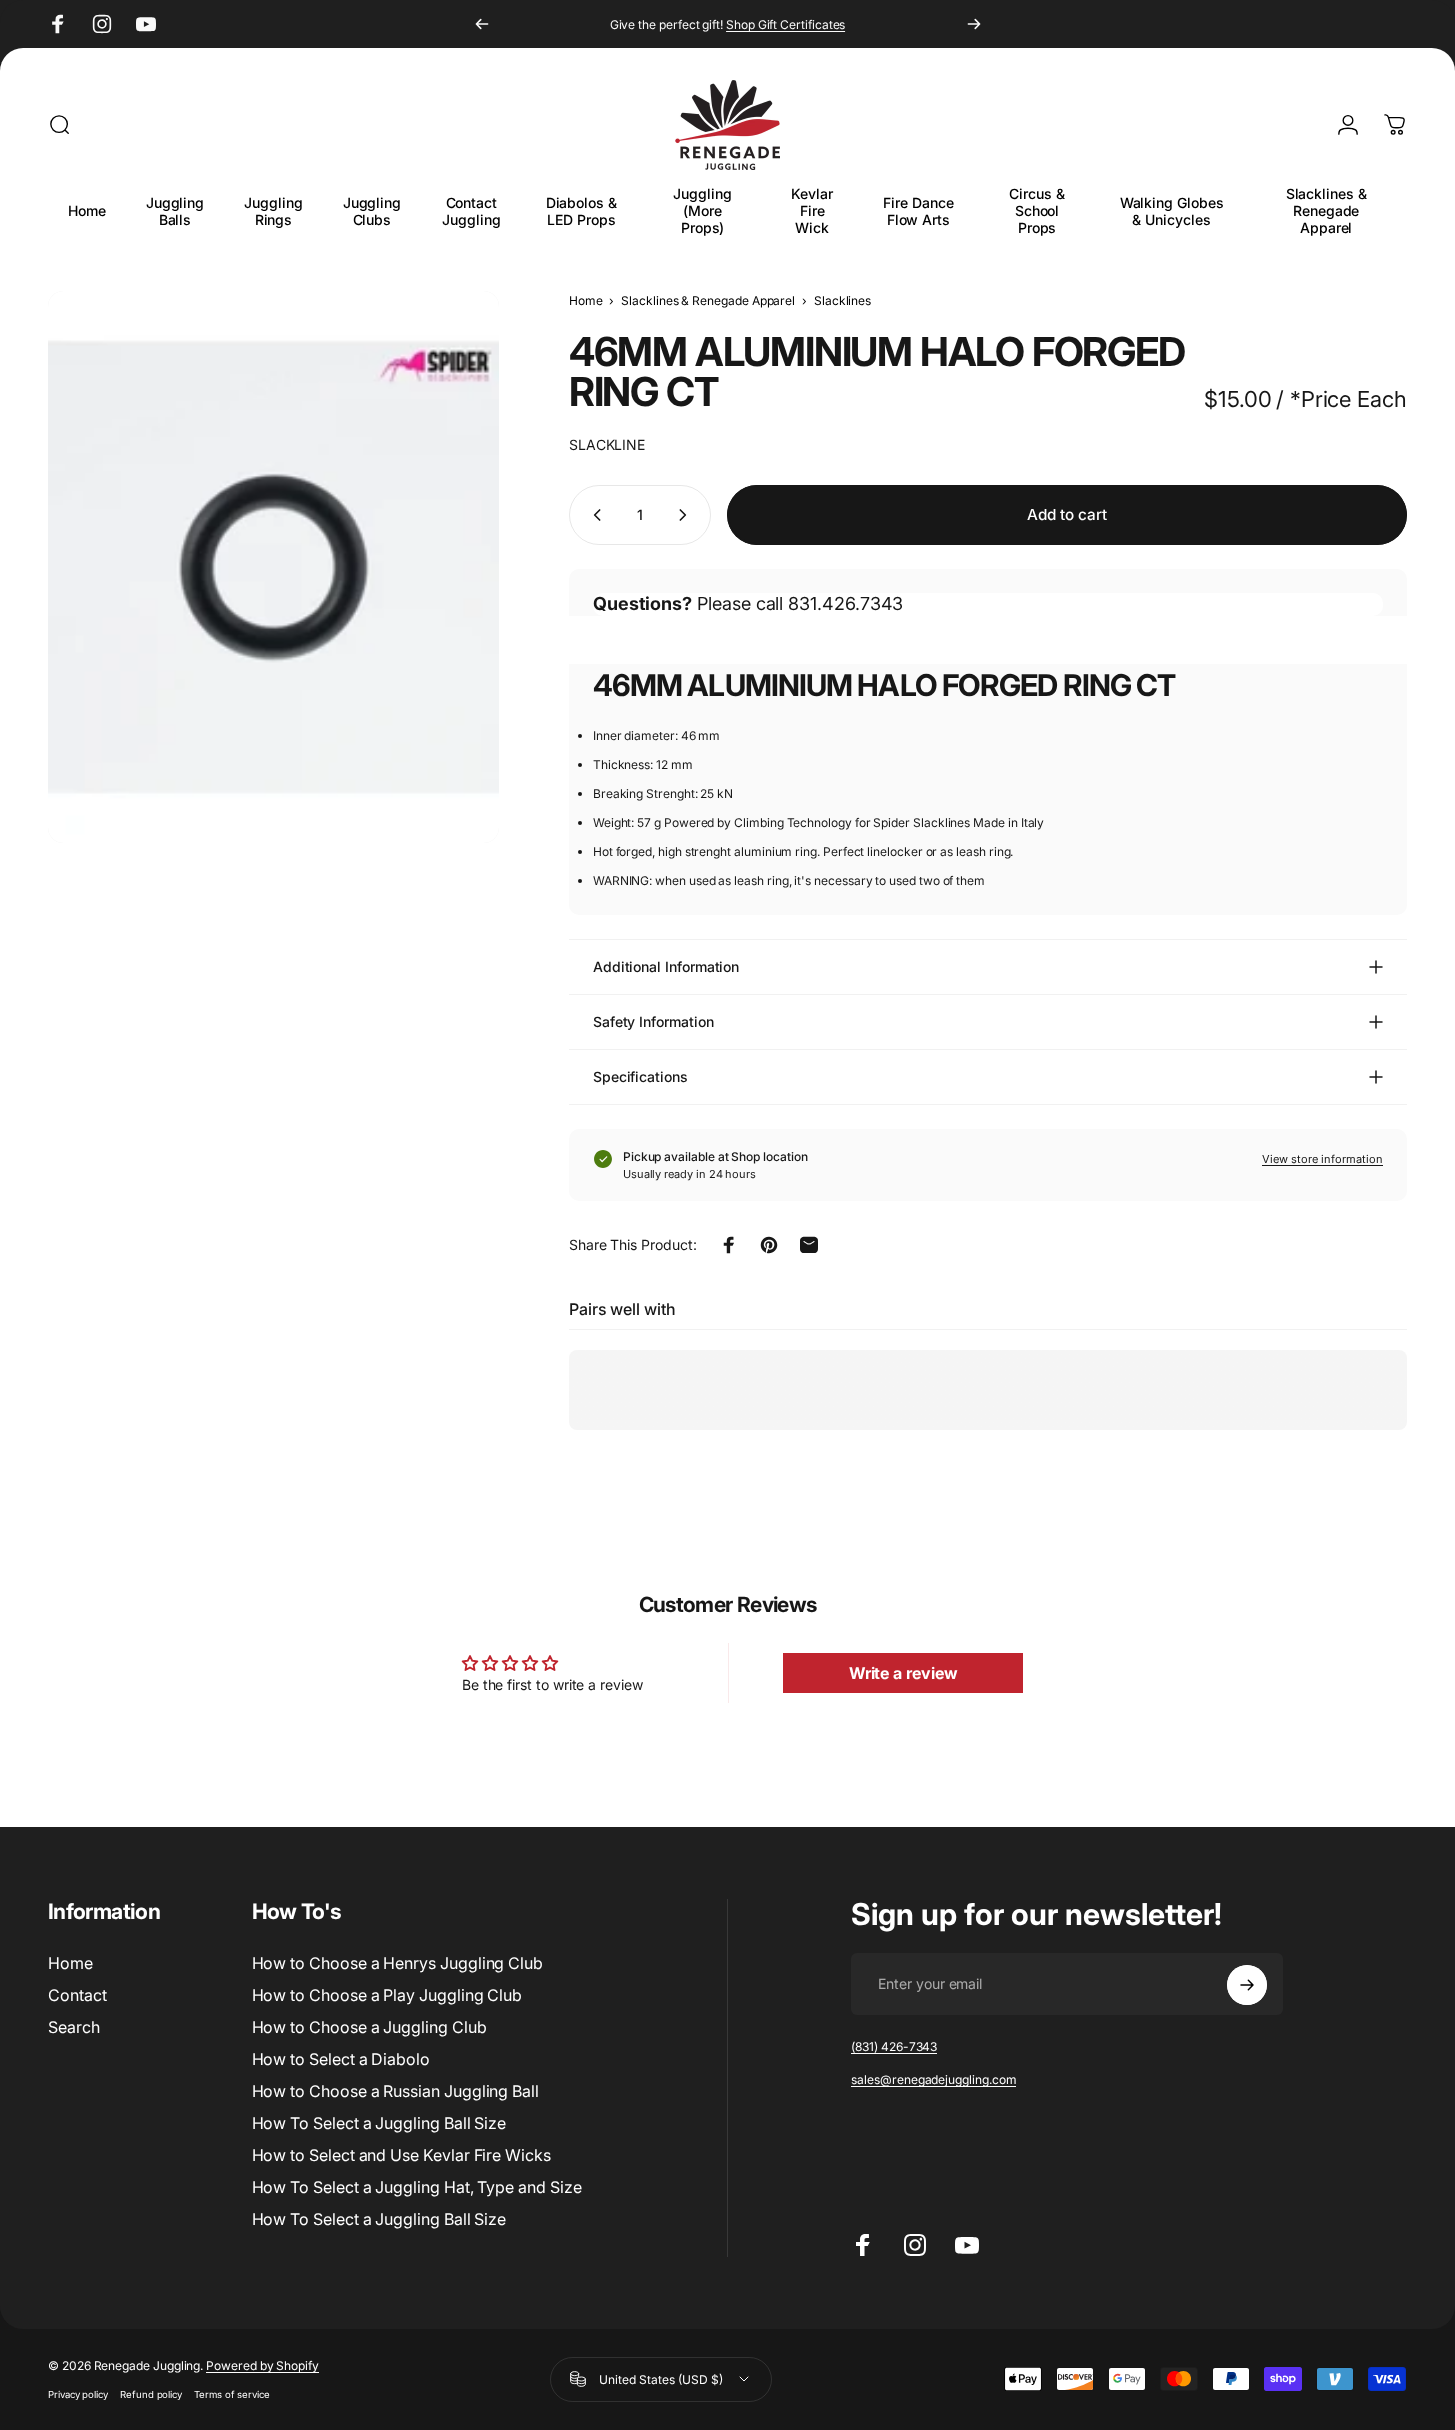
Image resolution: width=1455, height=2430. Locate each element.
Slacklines (842, 300)
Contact (77, 1995)
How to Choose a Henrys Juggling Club (397, 1963)
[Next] (974, 24)
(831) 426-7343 (894, 2047)
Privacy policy (78, 2394)
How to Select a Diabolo (341, 2059)
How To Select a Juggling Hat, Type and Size (417, 2187)
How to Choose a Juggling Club (369, 2027)
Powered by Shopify (262, 2365)
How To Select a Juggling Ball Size (379, 2123)
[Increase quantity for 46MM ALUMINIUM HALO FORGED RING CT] (687, 515)
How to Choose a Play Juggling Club (387, 1995)
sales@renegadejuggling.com (933, 2080)
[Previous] (482, 24)
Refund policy (151, 2394)
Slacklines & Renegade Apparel (708, 300)
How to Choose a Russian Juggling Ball (395, 2091)
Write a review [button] (903, 1673)
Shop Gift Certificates (785, 24)
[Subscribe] (1247, 1985)
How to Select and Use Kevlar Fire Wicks (401, 2155)
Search (74, 2027)
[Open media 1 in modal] (273, 567)
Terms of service (232, 2394)
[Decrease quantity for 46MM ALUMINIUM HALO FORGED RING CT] (593, 515)
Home (586, 300)
